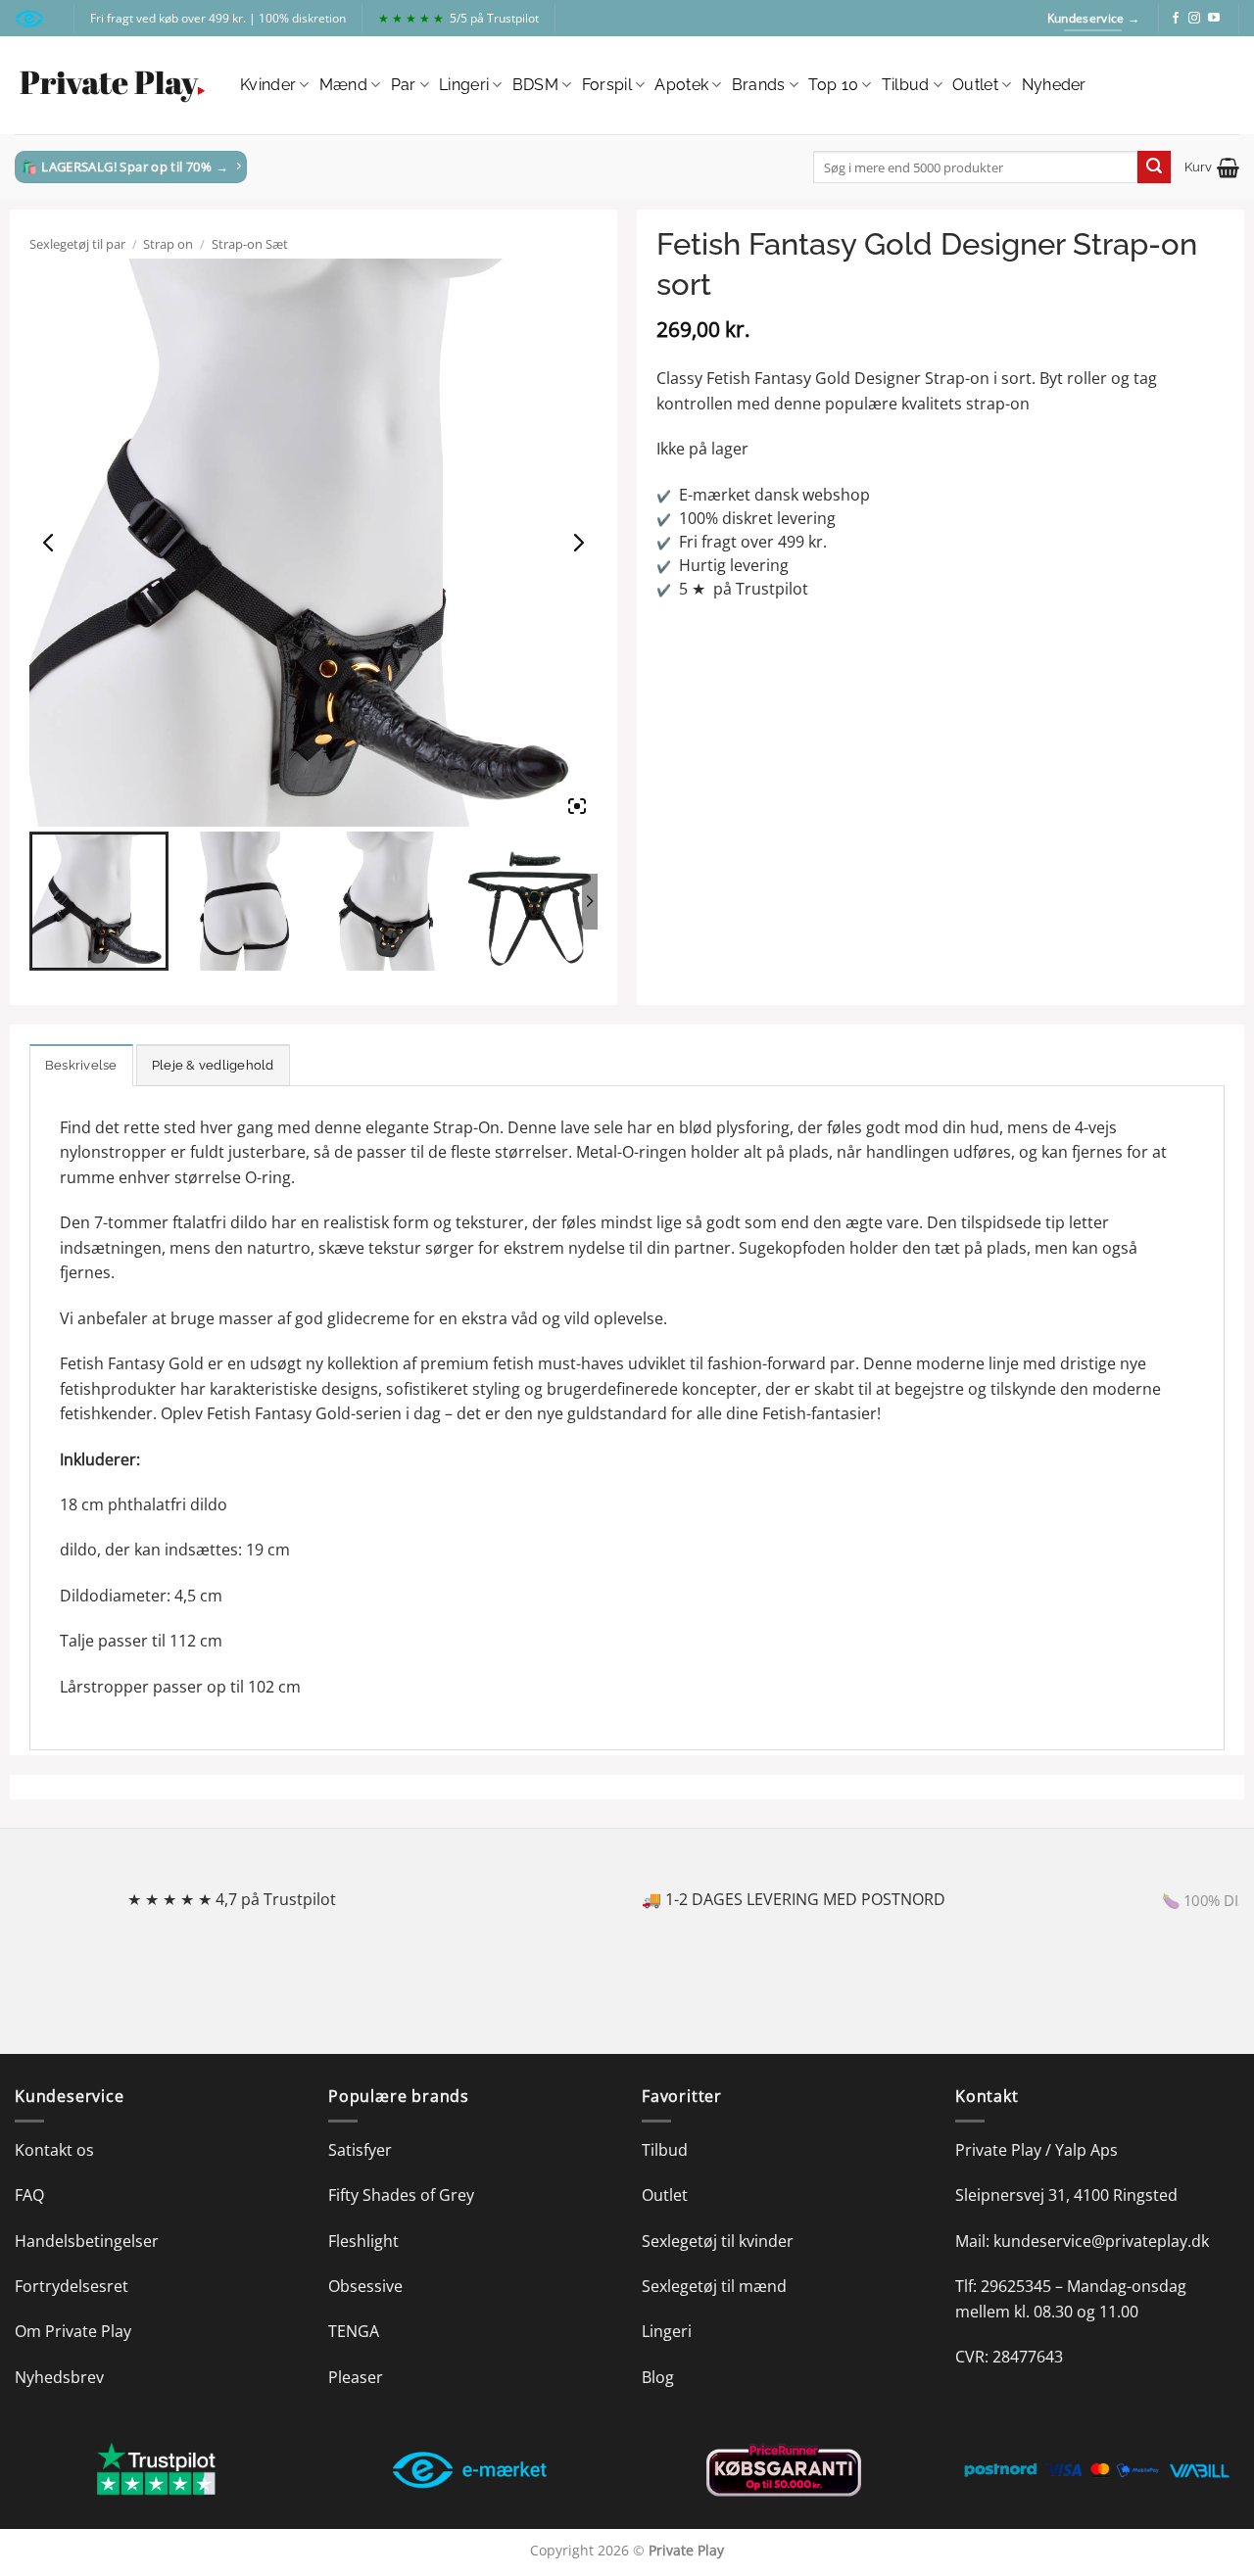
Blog (658, 2377)
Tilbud (906, 85)
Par (404, 85)
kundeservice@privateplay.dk (1101, 2241)
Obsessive (365, 2286)
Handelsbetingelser (87, 2241)
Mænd (343, 85)
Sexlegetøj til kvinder (718, 2241)
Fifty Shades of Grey (401, 2195)
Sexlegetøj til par (77, 244)
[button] (1212, 167)
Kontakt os (54, 2150)
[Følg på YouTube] (1214, 19)
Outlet (975, 85)
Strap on (168, 244)
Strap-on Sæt (250, 244)
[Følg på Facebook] (1176, 19)
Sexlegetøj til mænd (714, 2286)
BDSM (535, 85)
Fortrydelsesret (72, 2286)
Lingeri (464, 85)
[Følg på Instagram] (1194, 19)
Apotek (681, 85)
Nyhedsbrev (59, 2377)
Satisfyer (360, 2150)
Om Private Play (73, 2331)
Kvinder (268, 85)
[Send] (1154, 167)
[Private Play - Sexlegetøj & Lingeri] (113, 86)
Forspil (607, 85)
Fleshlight (363, 2241)
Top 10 (833, 85)
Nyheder (1054, 85)
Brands (759, 85)
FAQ (29, 2195)
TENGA (354, 2331)
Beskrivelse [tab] (81, 1065)
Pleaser (356, 2377)
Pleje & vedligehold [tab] (213, 1065)
